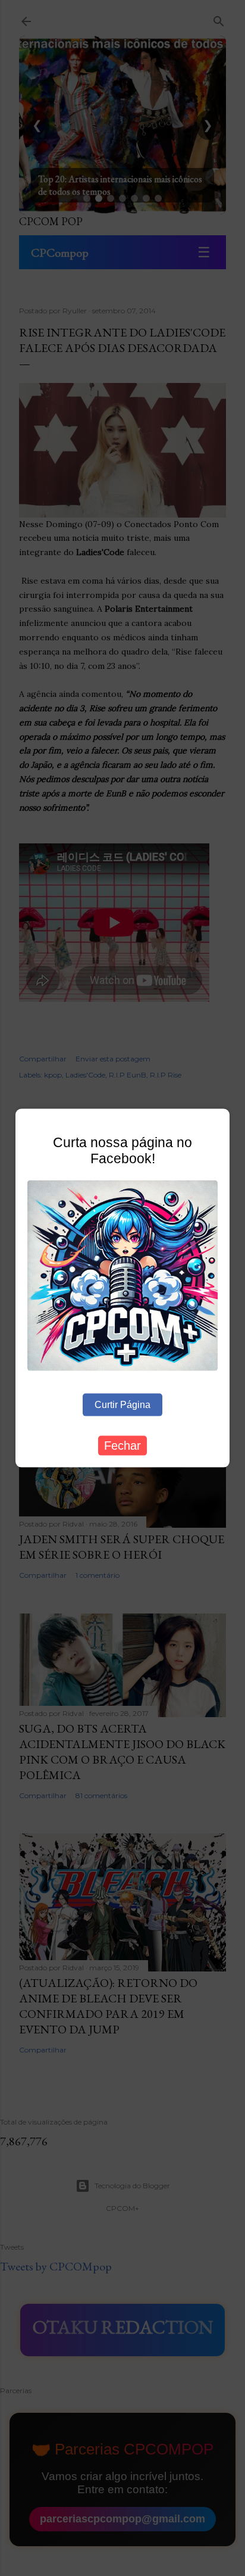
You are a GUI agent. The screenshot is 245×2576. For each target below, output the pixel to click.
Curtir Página (122, 1405)
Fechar (122, 1446)
